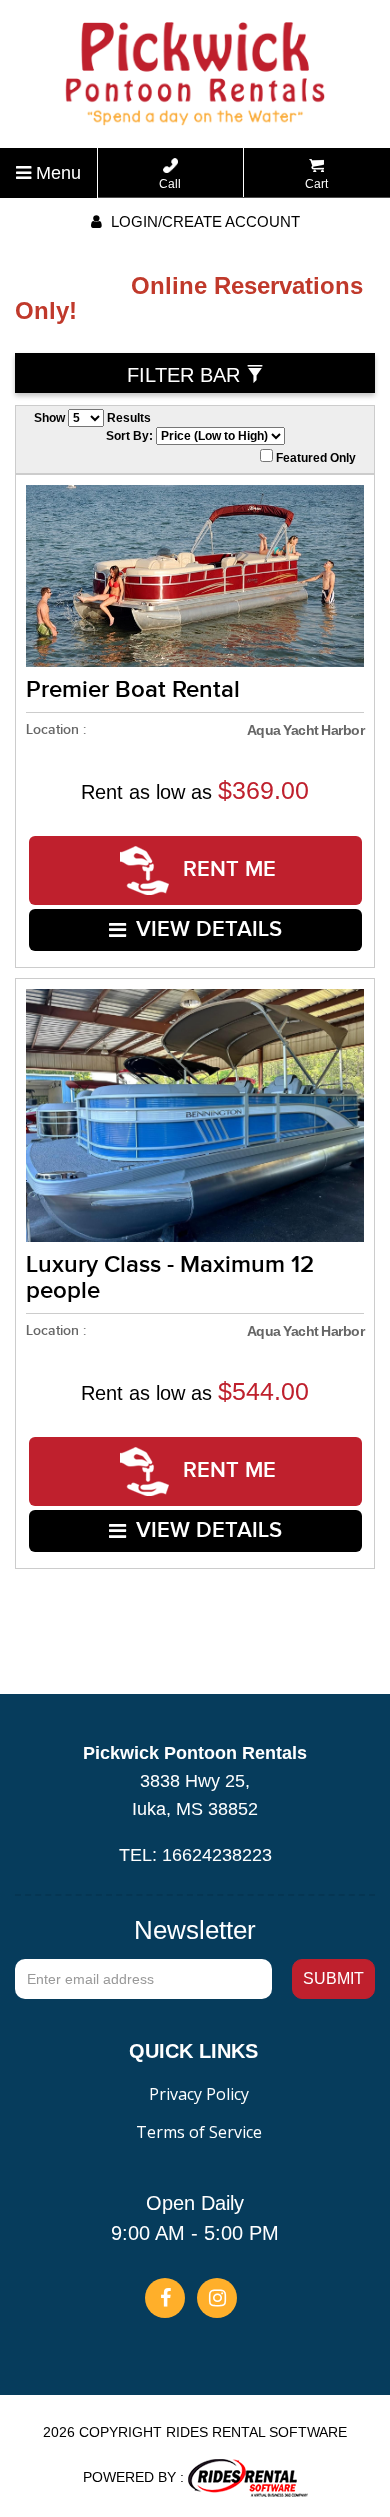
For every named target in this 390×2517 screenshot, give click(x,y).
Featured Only (314, 458)
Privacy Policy (199, 2094)
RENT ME (226, 869)
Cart (316, 184)
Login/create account (203, 221)
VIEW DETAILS (209, 929)
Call (170, 184)
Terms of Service (199, 2132)
